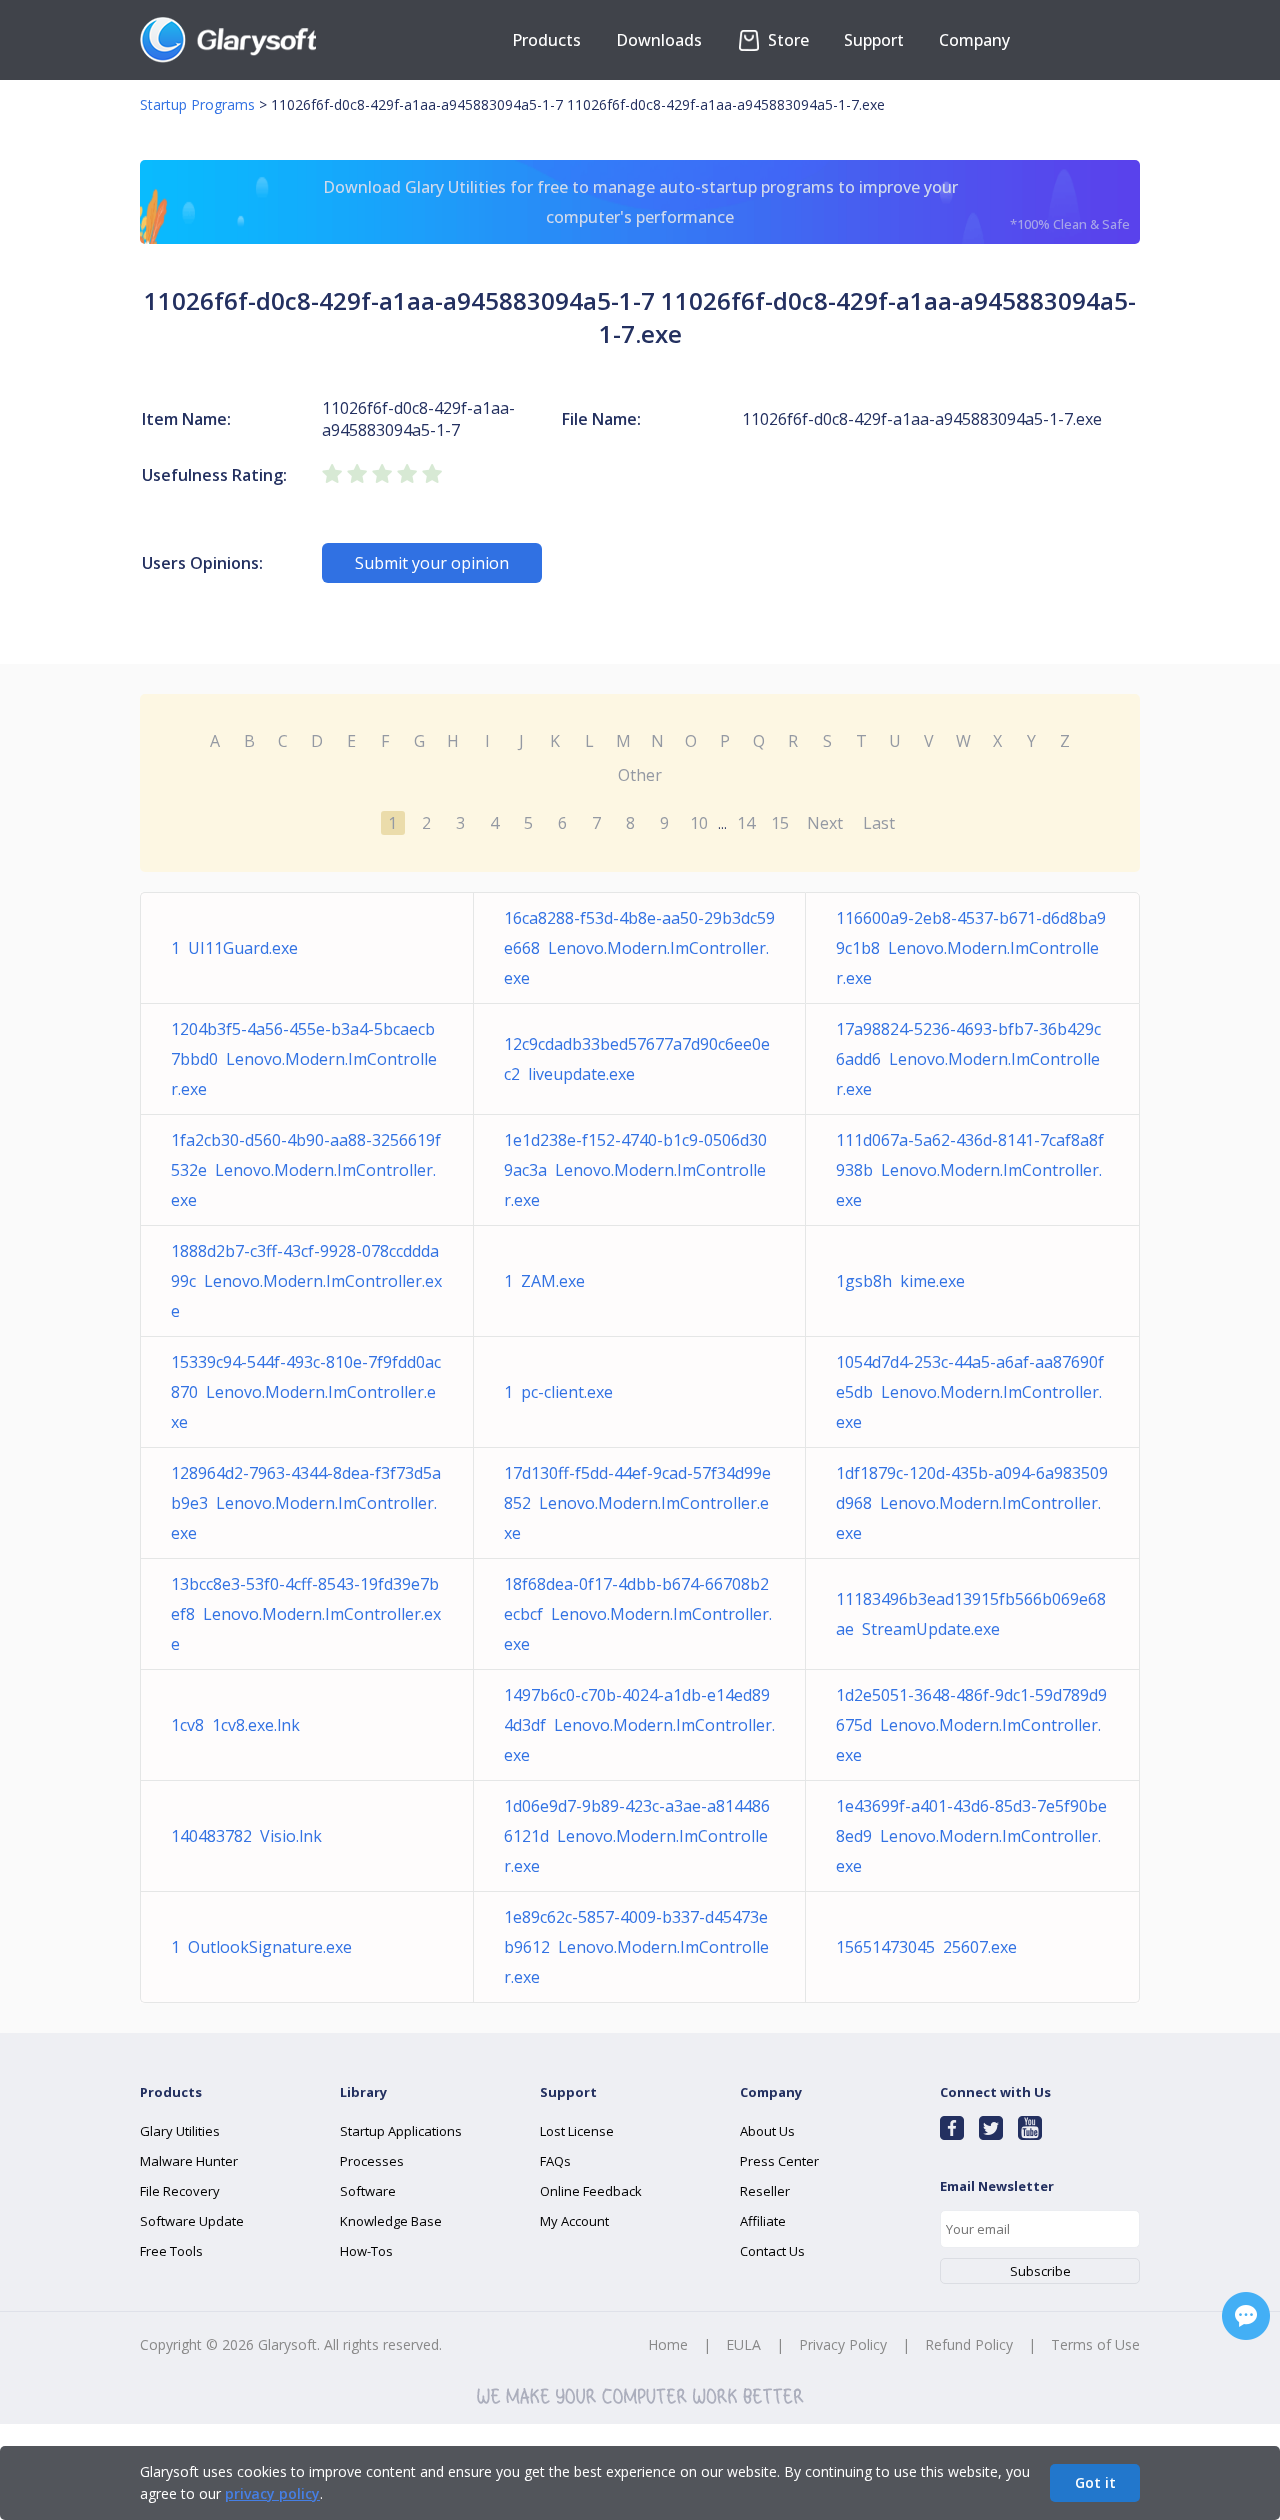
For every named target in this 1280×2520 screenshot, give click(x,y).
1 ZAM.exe (544, 1281)
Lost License (577, 2131)
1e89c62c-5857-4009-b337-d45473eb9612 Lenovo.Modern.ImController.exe (636, 1947)
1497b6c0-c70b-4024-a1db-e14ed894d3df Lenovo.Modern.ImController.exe (639, 1725)
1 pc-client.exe (558, 1392)
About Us (767, 2131)
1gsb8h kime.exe (900, 1281)
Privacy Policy (843, 2344)
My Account (574, 2221)
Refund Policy (969, 2344)
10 (699, 823)
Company (974, 40)
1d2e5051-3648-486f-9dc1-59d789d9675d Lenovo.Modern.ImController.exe (971, 1725)
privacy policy (272, 2493)
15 (780, 823)
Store (786, 40)
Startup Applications (401, 2131)
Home (668, 2344)
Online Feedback (591, 2191)
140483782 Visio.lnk (246, 1836)
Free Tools (171, 2251)
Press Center (779, 2161)
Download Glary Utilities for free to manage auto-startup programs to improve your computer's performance (727, 204)
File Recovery (180, 2191)
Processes (372, 2161)
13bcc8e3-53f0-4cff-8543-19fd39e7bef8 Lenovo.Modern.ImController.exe (306, 1614)
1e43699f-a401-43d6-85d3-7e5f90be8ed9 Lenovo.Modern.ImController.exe (971, 1836)
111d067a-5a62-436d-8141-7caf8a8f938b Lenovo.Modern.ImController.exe (970, 1170)
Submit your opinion (432, 563)
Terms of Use (1095, 2344)
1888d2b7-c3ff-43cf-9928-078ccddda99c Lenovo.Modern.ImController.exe (306, 1281)
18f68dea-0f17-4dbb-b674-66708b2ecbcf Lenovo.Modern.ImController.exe (638, 1614)
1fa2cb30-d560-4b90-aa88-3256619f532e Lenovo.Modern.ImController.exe (306, 1170)
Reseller (765, 2191)
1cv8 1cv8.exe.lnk (235, 1725)
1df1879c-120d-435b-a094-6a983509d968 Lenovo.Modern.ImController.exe (972, 1503)
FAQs (555, 2161)
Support (874, 40)
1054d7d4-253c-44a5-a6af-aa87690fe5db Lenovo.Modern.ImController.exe (970, 1392)
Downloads (659, 40)
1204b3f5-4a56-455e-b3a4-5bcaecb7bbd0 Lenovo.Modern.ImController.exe (304, 1059)
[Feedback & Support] (1246, 2316)
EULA (743, 2344)
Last (879, 823)
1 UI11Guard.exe (234, 948)
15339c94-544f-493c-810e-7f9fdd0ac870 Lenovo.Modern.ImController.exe (306, 1392)
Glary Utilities (180, 2131)
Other (640, 775)
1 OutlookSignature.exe (261, 1947)
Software (368, 2191)
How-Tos (366, 2251)
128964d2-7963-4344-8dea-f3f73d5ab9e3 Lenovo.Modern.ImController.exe (306, 1503)
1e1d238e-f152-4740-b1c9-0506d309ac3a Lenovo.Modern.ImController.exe (635, 1170)
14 (746, 823)
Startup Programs (197, 104)
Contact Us (772, 2251)
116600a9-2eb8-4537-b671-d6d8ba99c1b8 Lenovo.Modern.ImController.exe (971, 948)
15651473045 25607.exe (926, 1947)
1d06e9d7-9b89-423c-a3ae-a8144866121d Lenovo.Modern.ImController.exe (637, 1836)
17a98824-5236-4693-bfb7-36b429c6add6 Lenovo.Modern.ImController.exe (968, 1059)
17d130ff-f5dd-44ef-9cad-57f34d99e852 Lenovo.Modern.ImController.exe (637, 1503)
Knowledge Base (391, 2221)
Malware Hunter (189, 2161)
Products (546, 40)
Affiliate (763, 2221)
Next (825, 823)
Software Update (192, 2221)
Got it (1095, 2482)
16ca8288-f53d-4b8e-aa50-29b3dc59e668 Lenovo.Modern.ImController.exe (639, 948)
